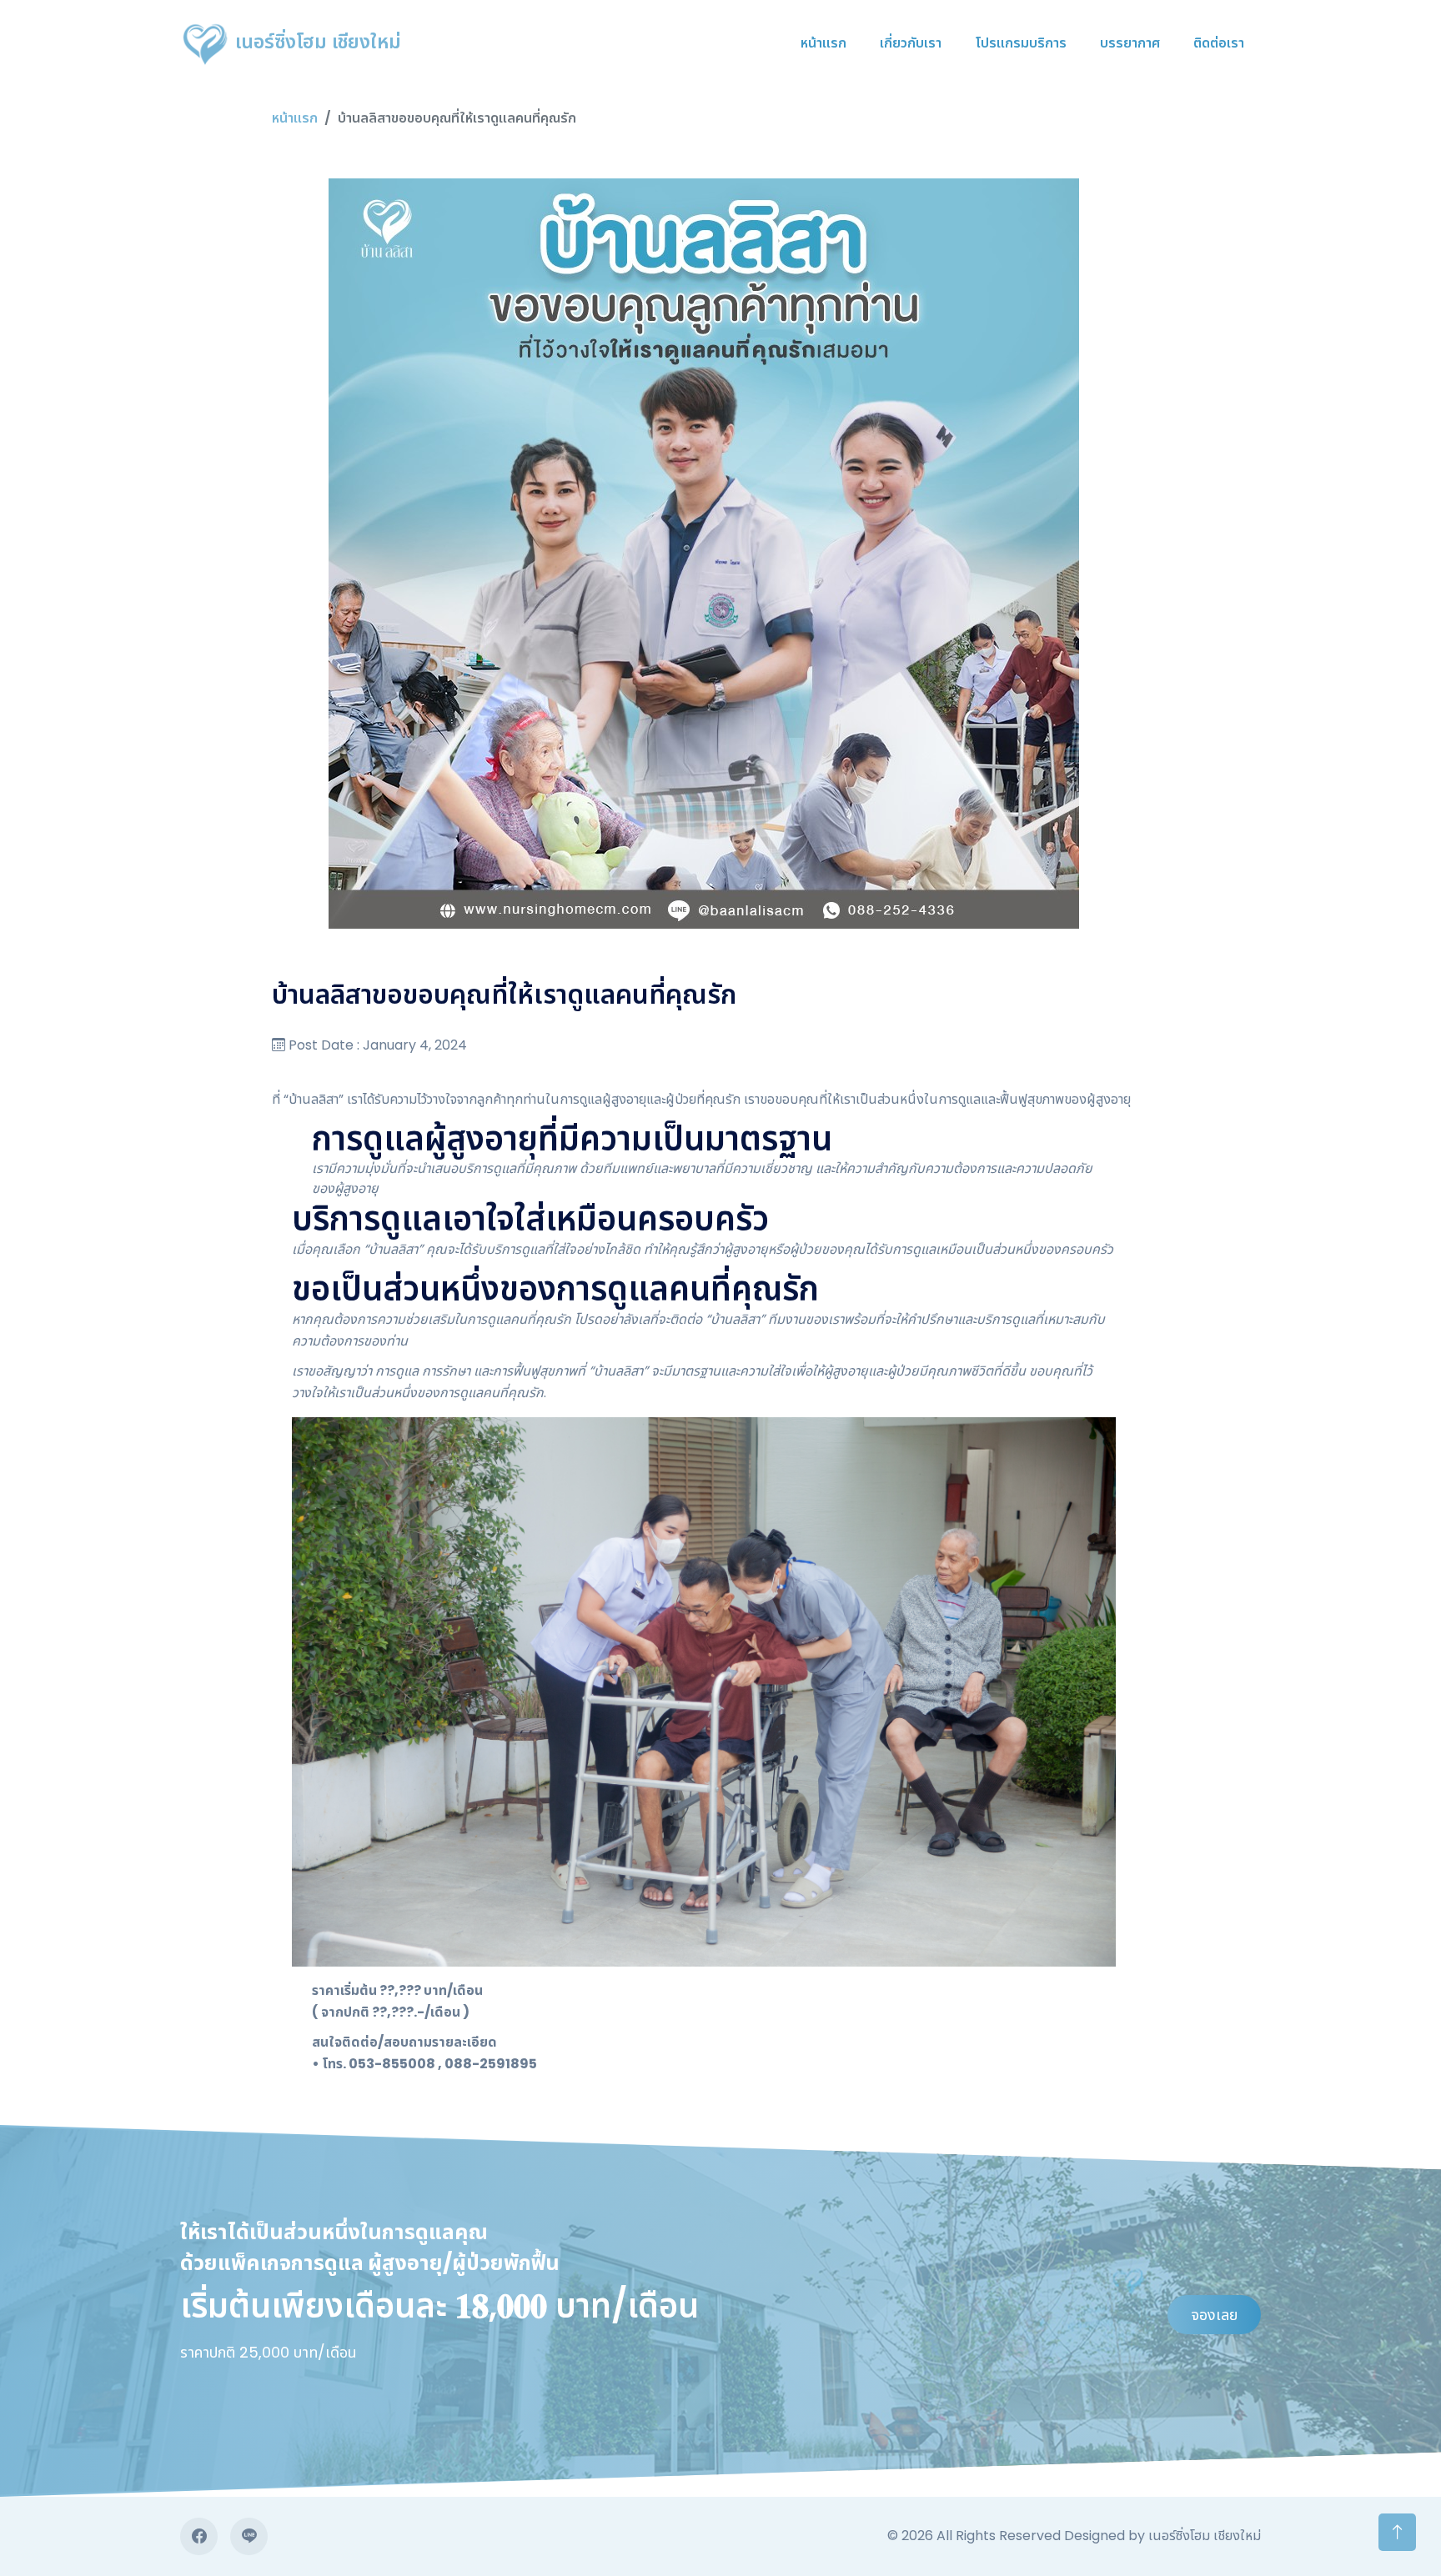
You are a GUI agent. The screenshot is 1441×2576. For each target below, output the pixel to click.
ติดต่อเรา (1219, 43)
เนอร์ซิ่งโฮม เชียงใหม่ (316, 42)
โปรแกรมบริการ (1021, 43)
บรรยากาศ (1130, 43)
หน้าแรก (823, 43)
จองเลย (1214, 2315)
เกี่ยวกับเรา (911, 43)
